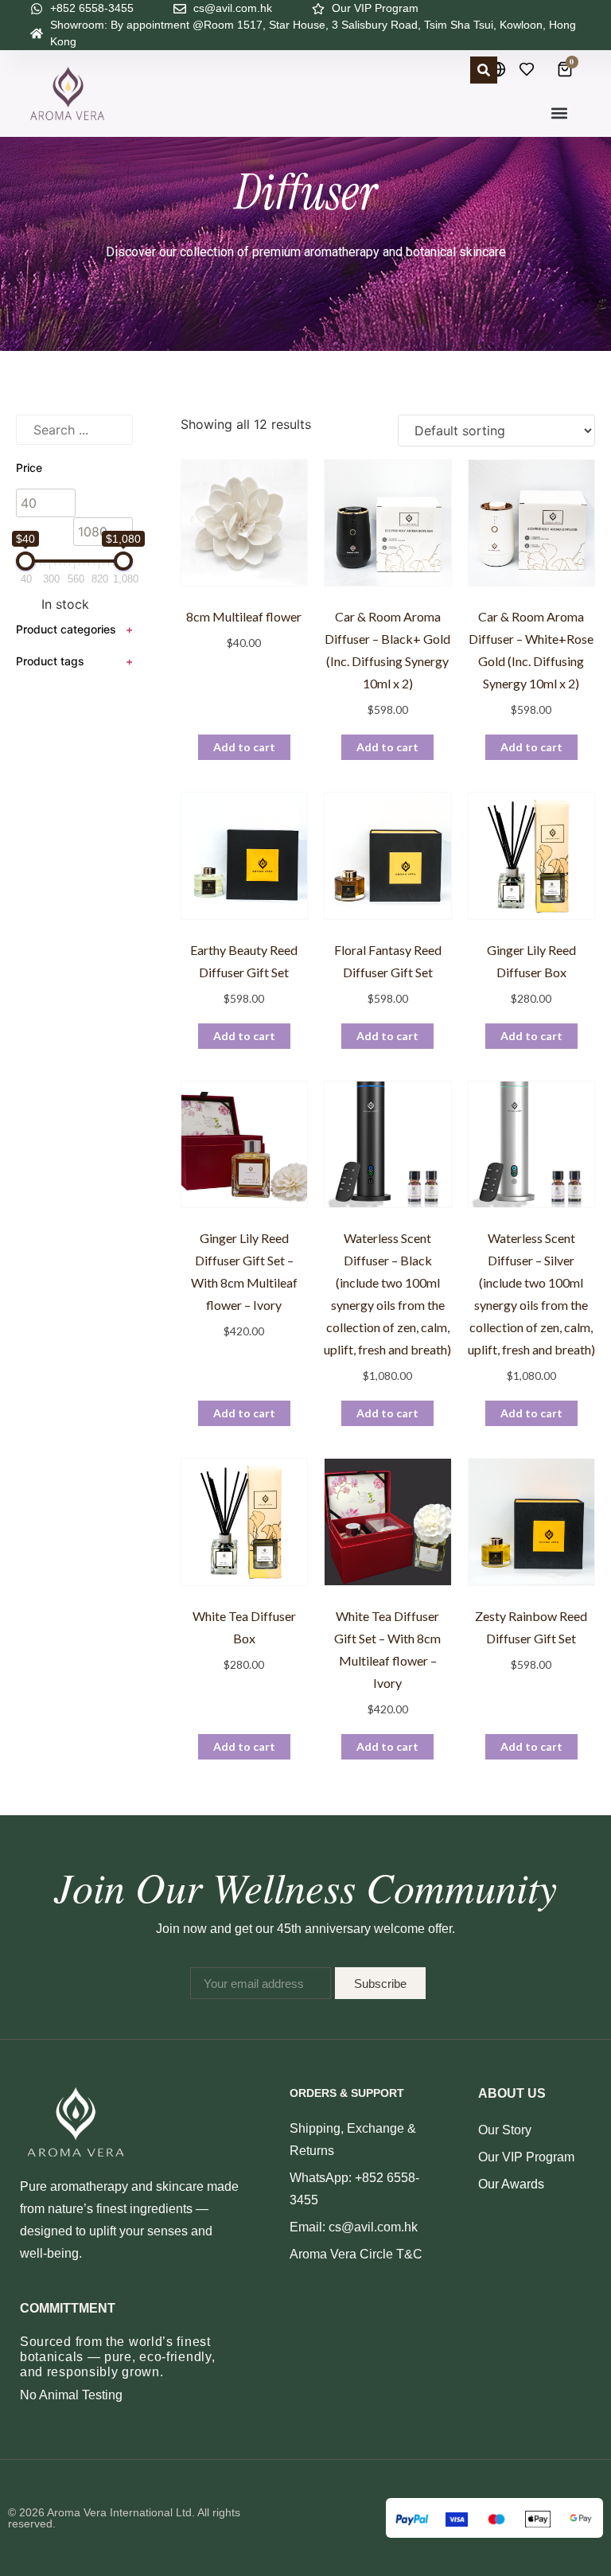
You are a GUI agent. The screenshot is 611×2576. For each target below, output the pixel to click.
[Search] (484, 70)
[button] (560, 113)
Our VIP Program (526, 2157)
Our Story (505, 2130)
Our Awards (511, 2184)
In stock (65, 604)
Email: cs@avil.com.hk (354, 2227)
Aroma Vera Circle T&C (356, 2254)
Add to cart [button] (244, 747)
